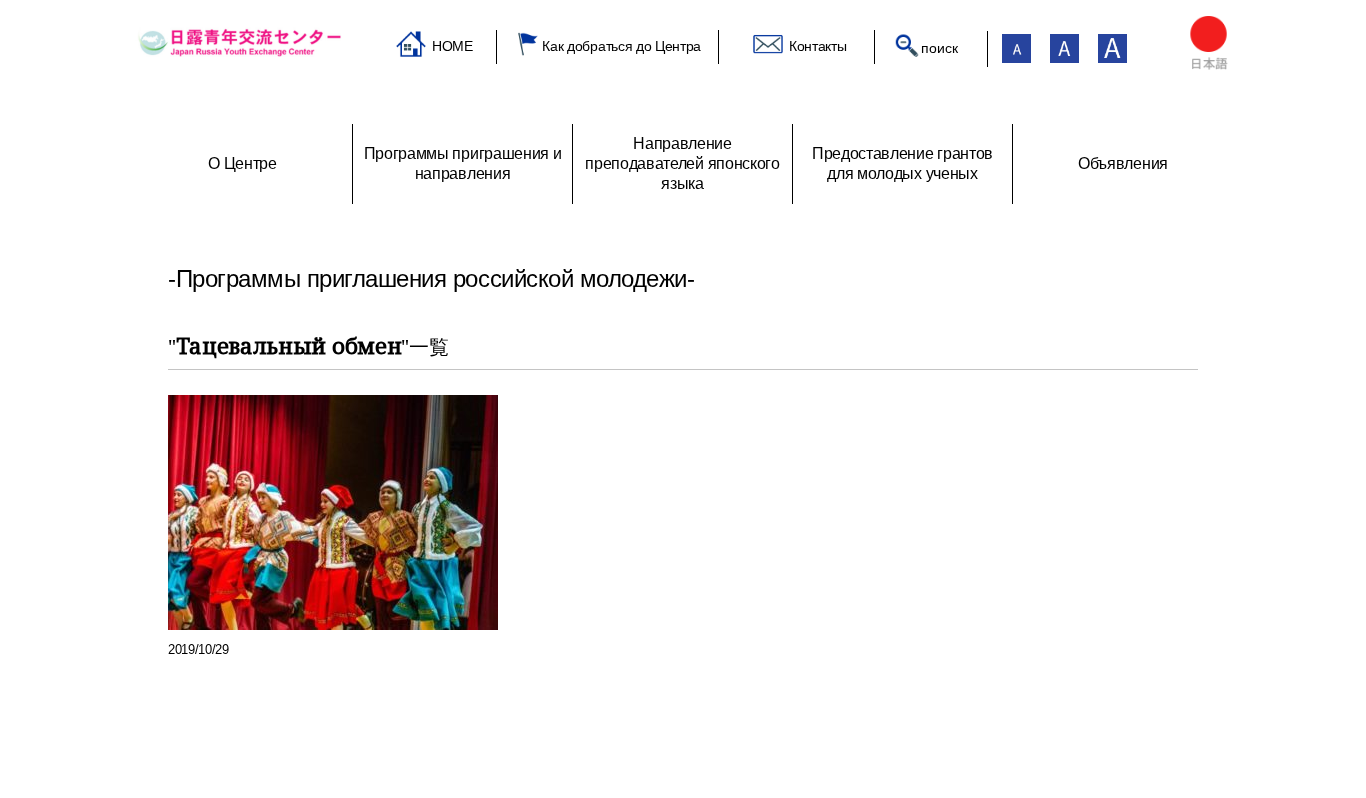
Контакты (817, 46)
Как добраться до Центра (621, 46)
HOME (452, 46)
